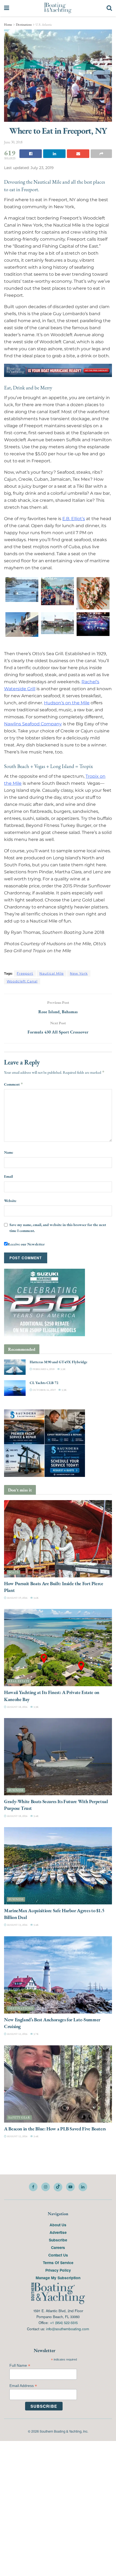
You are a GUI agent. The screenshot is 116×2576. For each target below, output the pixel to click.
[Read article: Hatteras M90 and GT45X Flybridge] (15, 1367)
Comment (14, 1084)
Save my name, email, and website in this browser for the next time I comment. (58, 1228)
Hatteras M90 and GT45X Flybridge (59, 1362)
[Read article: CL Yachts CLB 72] (15, 1388)
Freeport (25, 973)
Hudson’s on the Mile (67, 703)
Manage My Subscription (58, 2277)
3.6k (36, 1598)
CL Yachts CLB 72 (44, 1383)
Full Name (20, 2365)
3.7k (36, 2034)
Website (10, 1200)
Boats (13, 1572)
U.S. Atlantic (44, 25)
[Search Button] (109, 8)
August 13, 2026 (17, 1925)
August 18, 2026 (17, 1707)
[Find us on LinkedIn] (83, 2187)
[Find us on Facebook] (33, 2187)
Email (8, 1176)
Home (8, 25)
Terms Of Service (58, 2262)
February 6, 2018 (43, 1369)
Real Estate (19, 1681)
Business (16, 1790)
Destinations (24, 25)
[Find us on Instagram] (46, 2187)
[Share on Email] (78, 154)
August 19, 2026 (17, 1598)
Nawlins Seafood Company (33, 724)
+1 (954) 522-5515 (64, 2323)
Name (9, 1152)
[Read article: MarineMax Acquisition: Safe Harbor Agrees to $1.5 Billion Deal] (58, 1866)
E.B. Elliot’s (74, 519)
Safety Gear (19, 2117)
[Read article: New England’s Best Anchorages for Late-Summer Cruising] (58, 1975)
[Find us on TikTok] (58, 2187)
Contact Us (58, 2255)
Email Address (23, 2385)
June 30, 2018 (13, 142)
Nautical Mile (52, 973)
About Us (58, 2224)
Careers (58, 2247)
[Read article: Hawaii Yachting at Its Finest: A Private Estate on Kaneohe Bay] (58, 1648)
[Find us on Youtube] (70, 2187)
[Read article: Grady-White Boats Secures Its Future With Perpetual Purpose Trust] (58, 1757)
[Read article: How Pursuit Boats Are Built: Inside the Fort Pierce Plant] (58, 1538)
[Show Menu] (7, 8)
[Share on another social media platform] (101, 154)
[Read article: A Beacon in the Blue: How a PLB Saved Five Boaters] (58, 2084)
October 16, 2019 (44, 1390)
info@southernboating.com (68, 2329)
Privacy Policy (58, 2270)
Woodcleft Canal (22, 981)
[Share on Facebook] (31, 154)
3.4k (36, 1816)
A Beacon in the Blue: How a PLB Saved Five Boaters (55, 2128)
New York (79, 973)
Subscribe (58, 2240)
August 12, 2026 (17, 2034)
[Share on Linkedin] (54, 154)
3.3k (63, 1369)
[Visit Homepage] (58, 8)
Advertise (58, 2232)
